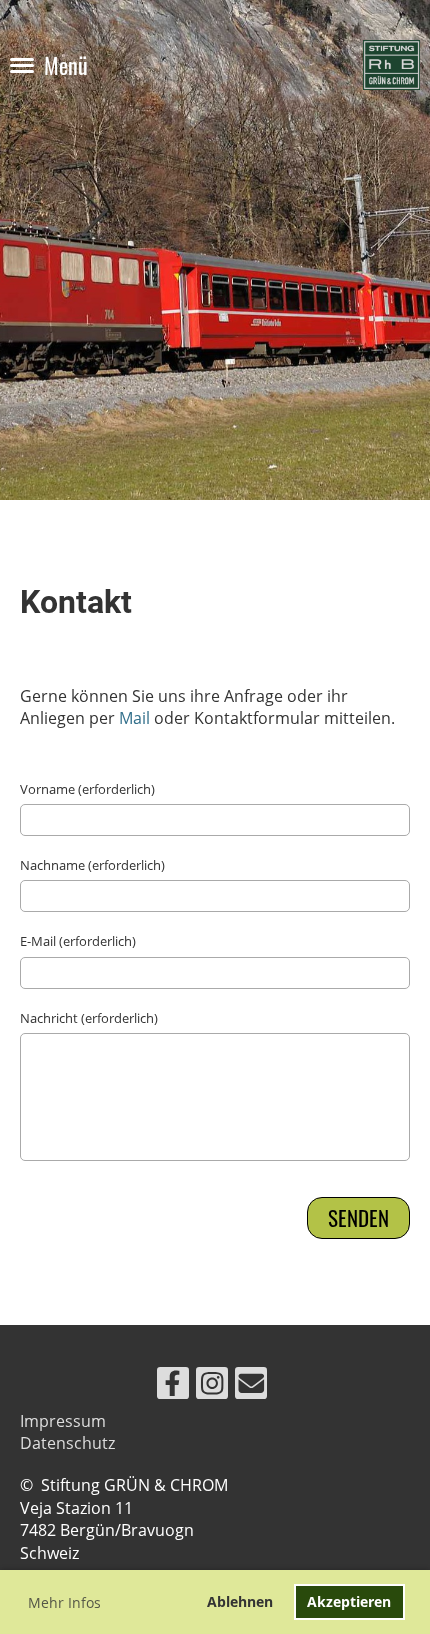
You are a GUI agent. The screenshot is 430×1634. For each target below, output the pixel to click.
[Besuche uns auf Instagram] (212, 1386)
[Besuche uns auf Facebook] (173, 1386)
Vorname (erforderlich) (87, 789)
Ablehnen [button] (240, 1601)
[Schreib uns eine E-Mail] (251, 1386)
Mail (134, 718)
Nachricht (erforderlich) (89, 1018)
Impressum (63, 1421)
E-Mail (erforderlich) (78, 941)
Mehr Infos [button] (64, 1602)
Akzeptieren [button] (349, 1601)
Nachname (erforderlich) (92, 865)
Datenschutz (67, 1443)
